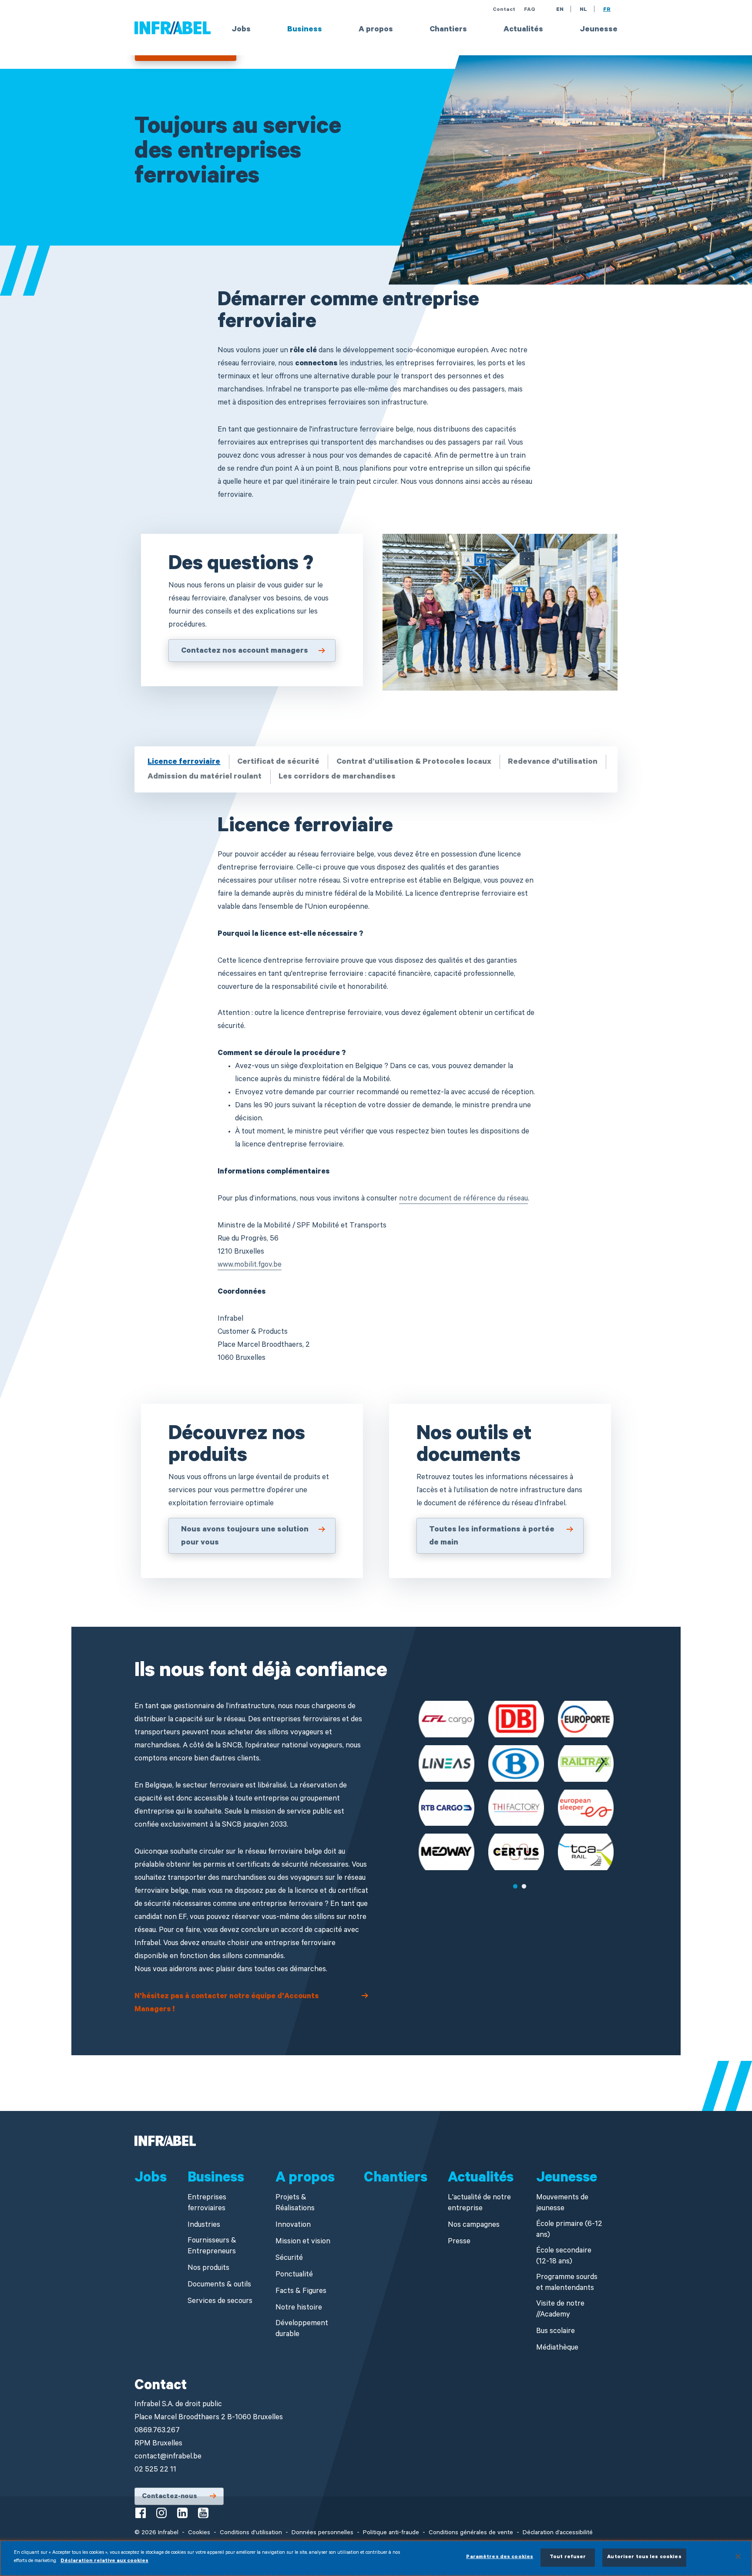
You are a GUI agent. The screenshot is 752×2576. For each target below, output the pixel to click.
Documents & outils (219, 2285)
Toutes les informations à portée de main (492, 1537)
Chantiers (448, 30)
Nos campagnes (474, 2226)
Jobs (241, 30)
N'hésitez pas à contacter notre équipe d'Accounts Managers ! (227, 2004)
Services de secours (220, 2302)
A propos (376, 30)
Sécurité (289, 2259)
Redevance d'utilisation (553, 762)
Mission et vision (303, 2242)
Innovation (293, 2226)
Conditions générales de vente (471, 2533)
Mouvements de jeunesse (562, 2204)
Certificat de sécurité (278, 762)
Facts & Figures (301, 2292)
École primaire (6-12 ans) (569, 2230)
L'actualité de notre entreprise (479, 2204)
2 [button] (524, 1887)
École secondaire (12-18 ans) (564, 2257)
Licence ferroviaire (184, 762)
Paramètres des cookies (500, 2557)
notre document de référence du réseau (463, 1199)
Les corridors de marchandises (337, 777)
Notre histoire (299, 2308)
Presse (459, 2242)
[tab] (185, 762)
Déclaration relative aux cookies (104, 2561)
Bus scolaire (556, 2332)
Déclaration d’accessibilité (558, 2533)
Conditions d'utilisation (251, 2533)
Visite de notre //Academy (560, 2310)
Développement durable (302, 2330)
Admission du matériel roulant (205, 777)
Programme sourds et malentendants (567, 2283)
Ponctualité (294, 2275)
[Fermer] (738, 2556)
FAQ (530, 10)
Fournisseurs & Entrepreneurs (212, 2247)
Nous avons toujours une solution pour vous (245, 1537)
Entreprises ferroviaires (207, 2204)
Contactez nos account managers (245, 651)
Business (305, 30)
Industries (204, 2226)
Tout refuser (568, 2557)
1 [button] (515, 1887)
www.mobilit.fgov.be (250, 1266)
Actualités (523, 30)
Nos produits (208, 2269)
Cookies (199, 2533)
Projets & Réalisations (295, 2204)
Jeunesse (599, 30)
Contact (504, 10)
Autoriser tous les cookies (644, 2557)
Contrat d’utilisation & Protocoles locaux (414, 762)
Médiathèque (557, 2348)
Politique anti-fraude (391, 2533)
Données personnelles (322, 2533)
